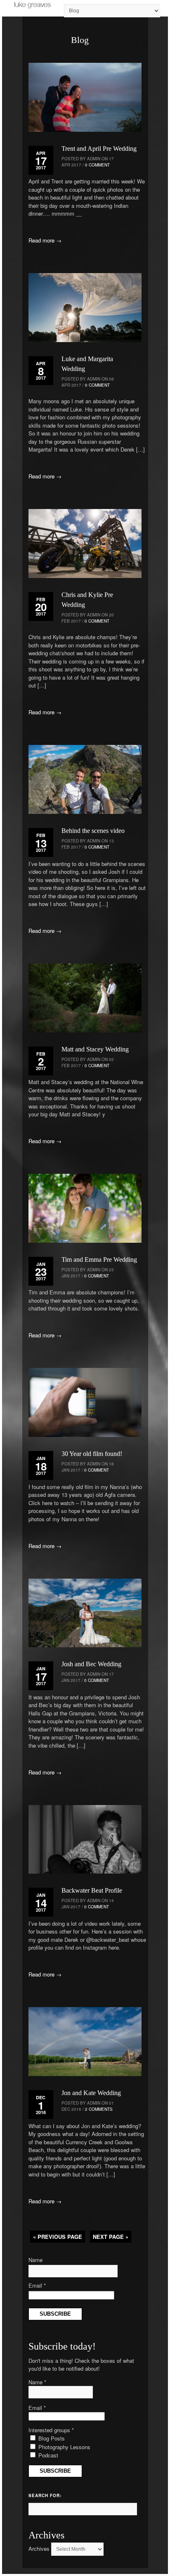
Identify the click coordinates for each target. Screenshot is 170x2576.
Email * (37, 2285)
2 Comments (99, 2109)
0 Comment (97, 165)
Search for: (45, 2495)
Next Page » (111, 2237)
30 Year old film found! (92, 1454)
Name (35, 2260)
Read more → (45, 240)
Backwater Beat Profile (92, 1890)
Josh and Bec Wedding (91, 1664)
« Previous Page (58, 2237)
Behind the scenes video (93, 831)
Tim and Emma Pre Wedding (99, 1259)
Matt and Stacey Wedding (95, 1049)
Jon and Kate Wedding (91, 2093)
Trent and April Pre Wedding (99, 149)
